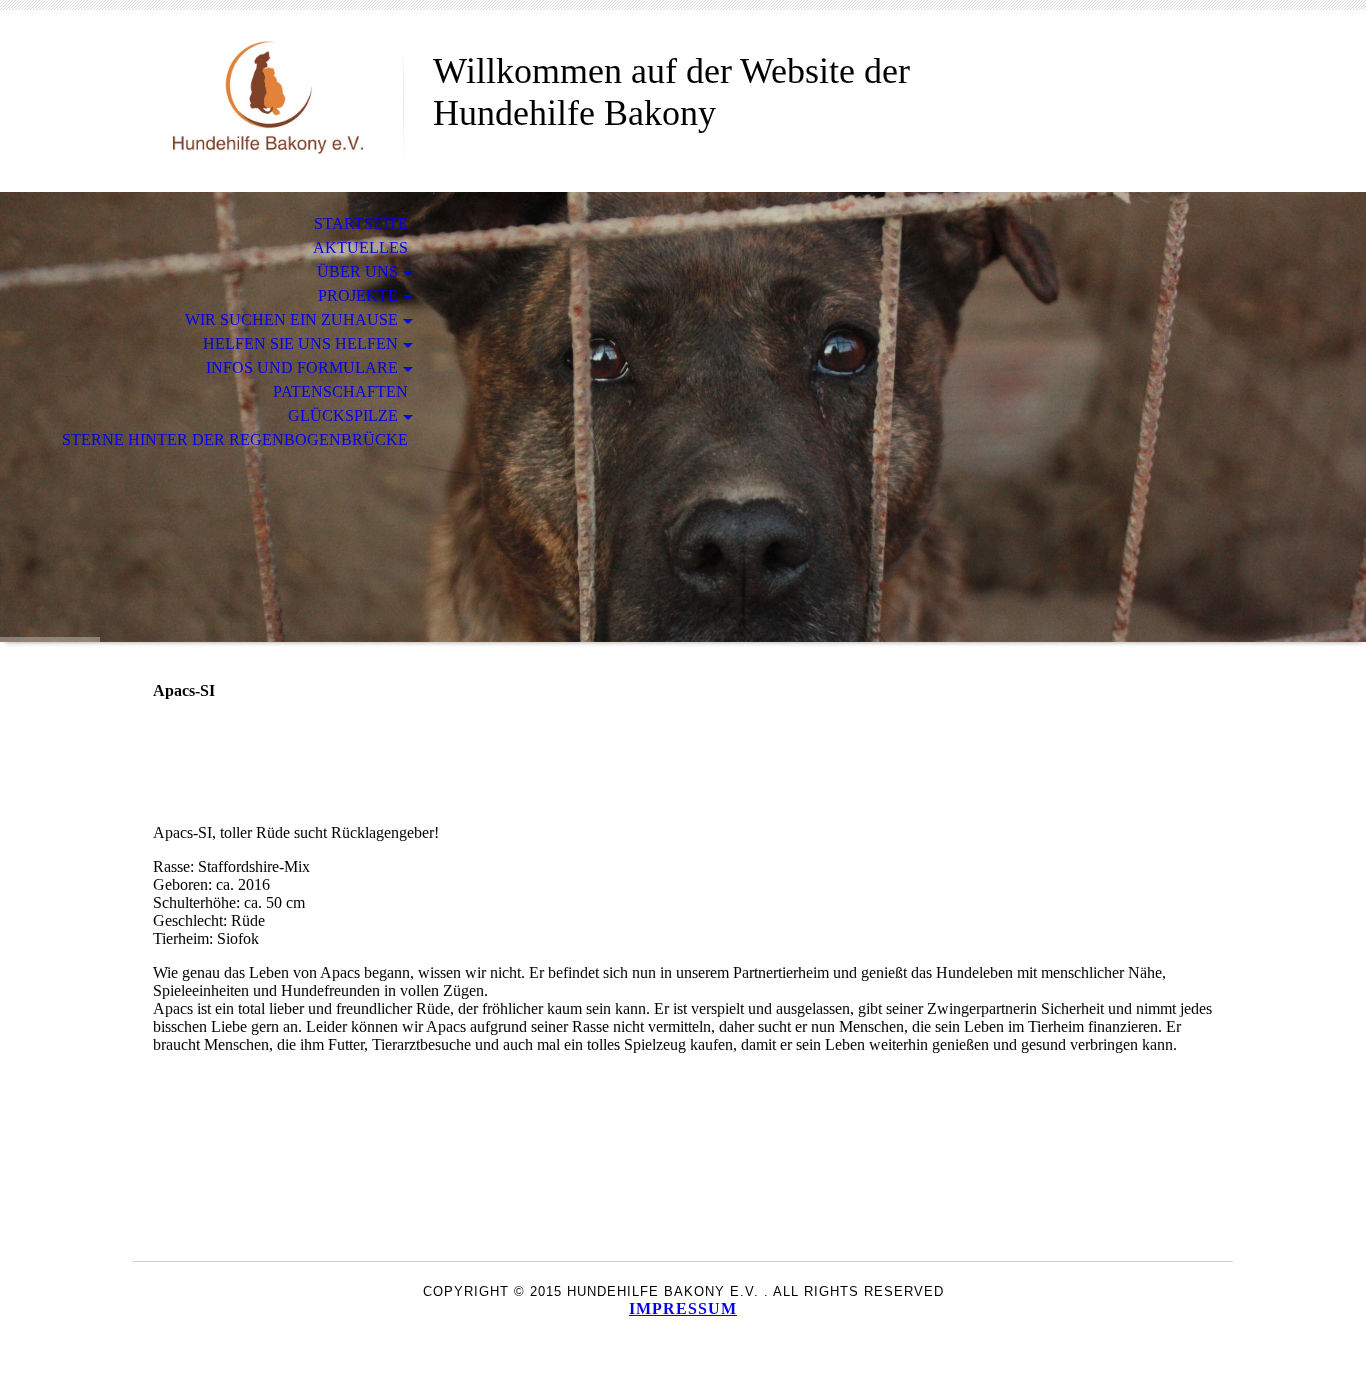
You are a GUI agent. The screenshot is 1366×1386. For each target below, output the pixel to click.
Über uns (357, 271)
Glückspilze (343, 415)
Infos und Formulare (302, 367)
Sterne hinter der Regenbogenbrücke (235, 439)
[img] (268, 97)
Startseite (361, 223)
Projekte (358, 295)
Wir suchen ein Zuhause (291, 319)
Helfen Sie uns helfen (300, 343)
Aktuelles (360, 247)
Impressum (683, 1308)
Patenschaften (340, 391)
